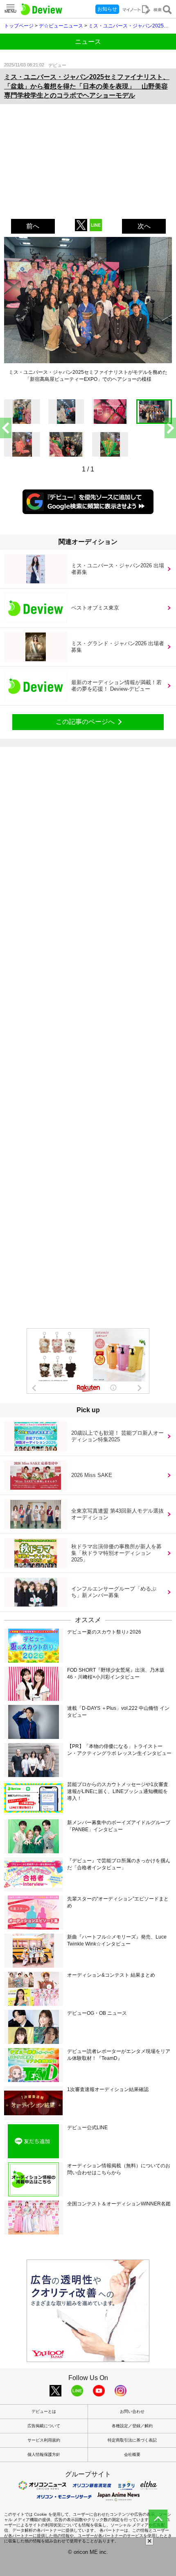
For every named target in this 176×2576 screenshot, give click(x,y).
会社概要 (132, 2454)
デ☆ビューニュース (61, 26)
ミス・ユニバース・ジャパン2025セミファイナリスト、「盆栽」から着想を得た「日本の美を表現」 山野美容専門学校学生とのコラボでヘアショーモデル (87, 86)
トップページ (19, 26)
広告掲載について (44, 2426)
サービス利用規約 (44, 2440)
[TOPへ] (158, 2519)
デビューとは (44, 2411)
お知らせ (107, 9)
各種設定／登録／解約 (132, 2426)
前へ (33, 226)
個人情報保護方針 (44, 2454)
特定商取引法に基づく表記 (132, 2440)
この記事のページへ (85, 722)
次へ (144, 226)
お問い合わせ (132, 2411)
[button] (170, 428)
